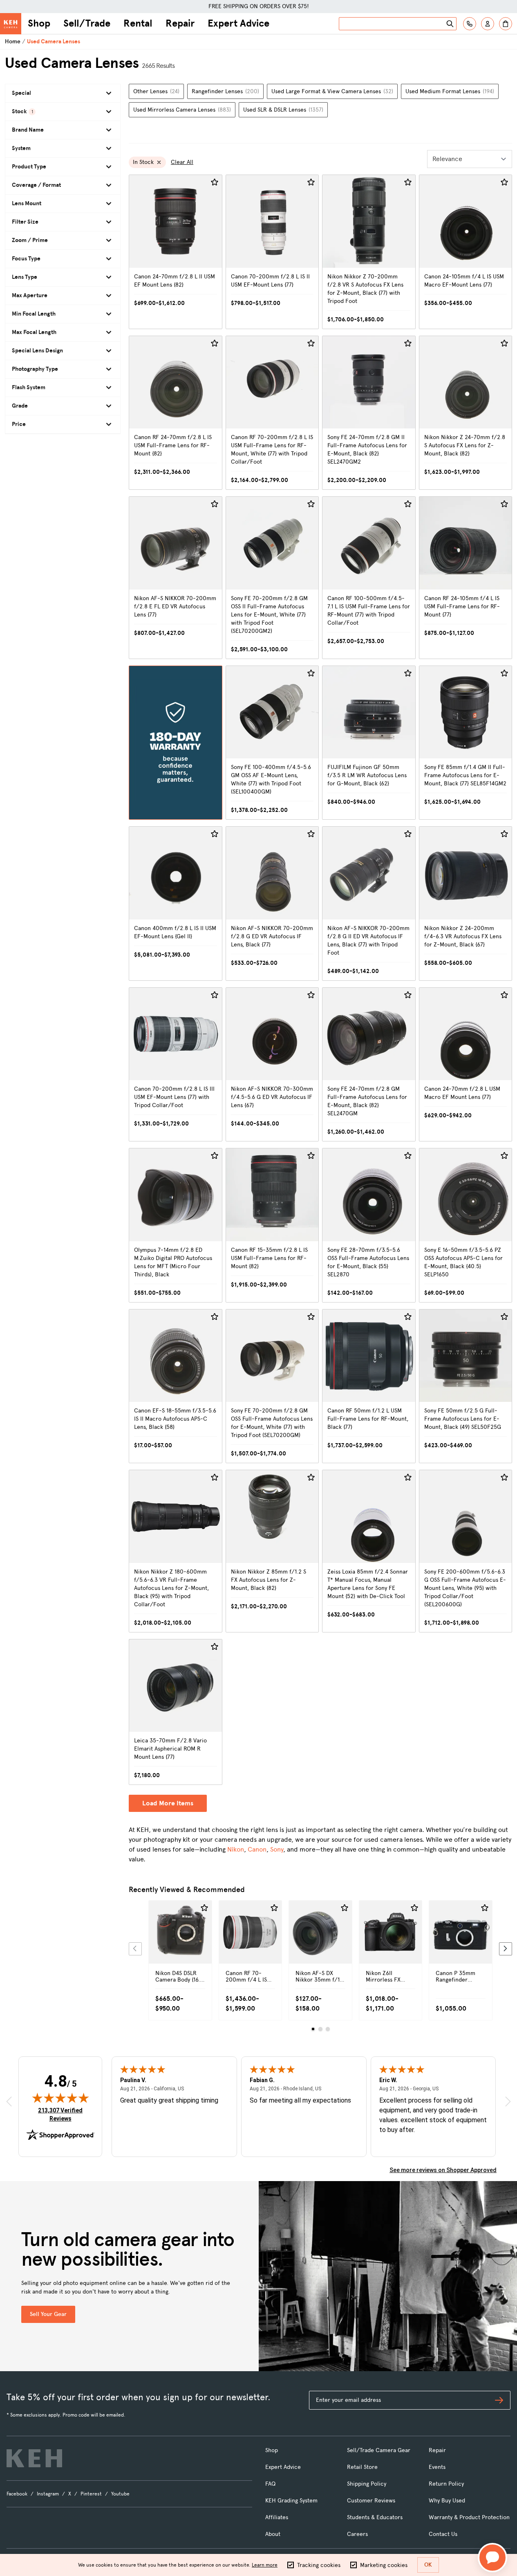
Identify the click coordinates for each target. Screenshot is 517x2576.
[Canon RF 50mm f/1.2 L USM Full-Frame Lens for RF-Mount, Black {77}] (369, 1386)
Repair (180, 23)
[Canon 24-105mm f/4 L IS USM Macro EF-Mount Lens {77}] (466, 252)
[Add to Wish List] (215, 182)
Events (437, 2467)
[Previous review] (9, 2102)
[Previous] (135, 1949)
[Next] (506, 1949)
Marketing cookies (384, 2565)
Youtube (120, 2494)
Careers (357, 2534)
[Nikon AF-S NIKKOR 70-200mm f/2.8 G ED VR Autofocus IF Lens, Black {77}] (272, 904)
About (273, 2534)
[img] (60, 2098)
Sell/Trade (87, 23)
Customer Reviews (371, 2501)
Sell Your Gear (48, 2314)
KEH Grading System (291, 2501)
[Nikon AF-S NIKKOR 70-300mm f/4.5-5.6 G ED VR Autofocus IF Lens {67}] (272, 1065)
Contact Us (443, 2534)
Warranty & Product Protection (469, 2517)
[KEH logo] (34, 2458)
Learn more (265, 2565)
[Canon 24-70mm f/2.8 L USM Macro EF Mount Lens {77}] (466, 1065)
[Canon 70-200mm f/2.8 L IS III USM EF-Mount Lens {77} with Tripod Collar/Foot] (176, 1065)
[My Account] (488, 24)
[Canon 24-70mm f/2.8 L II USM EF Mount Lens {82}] (176, 252)
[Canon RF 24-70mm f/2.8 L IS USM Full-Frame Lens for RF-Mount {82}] (176, 413)
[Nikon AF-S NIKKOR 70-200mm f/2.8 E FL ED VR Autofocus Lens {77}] (176, 578)
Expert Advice (238, 23)
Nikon (236, 1849)
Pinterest (91, 2494)
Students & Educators (375, 2517)
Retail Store (362, 2467)
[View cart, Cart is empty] (506, 24)
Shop (39, 23)
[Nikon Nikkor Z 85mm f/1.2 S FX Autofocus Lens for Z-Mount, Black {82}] (272, 1551)
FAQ (270, 2484)
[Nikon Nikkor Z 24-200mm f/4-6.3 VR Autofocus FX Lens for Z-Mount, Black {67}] (466, 904)
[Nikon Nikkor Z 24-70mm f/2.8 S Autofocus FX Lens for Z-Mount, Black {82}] (466, 413)
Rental (138, 23)
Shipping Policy (367, 2484)
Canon (257, 1849)
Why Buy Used (447, 2501)
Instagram (48, 2494)
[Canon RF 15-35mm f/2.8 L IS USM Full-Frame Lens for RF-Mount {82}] (272, 1225)
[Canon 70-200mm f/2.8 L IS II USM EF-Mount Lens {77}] (272, 252)
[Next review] (508, 2102)
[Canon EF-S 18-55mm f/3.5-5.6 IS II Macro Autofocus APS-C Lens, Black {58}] (176, 1386)
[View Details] (180, 1946)
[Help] (470, 24)
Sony (277, 1849)
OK (428, 2565)
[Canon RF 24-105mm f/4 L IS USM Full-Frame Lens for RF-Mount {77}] (466, 578)
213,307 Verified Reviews (62, 2114)
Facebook (17, 2494)
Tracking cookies (319, 2565)
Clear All (182, 162)
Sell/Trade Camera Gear (379, 2450)
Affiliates (277, 2517)
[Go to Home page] (11, 24)
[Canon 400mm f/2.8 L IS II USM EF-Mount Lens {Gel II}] (176, 904)
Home (13, 41)
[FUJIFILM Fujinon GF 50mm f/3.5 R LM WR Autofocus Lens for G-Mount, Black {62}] (369, 743)
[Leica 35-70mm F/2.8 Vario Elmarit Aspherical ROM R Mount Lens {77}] (176, 1712)
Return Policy (446, 2484)
